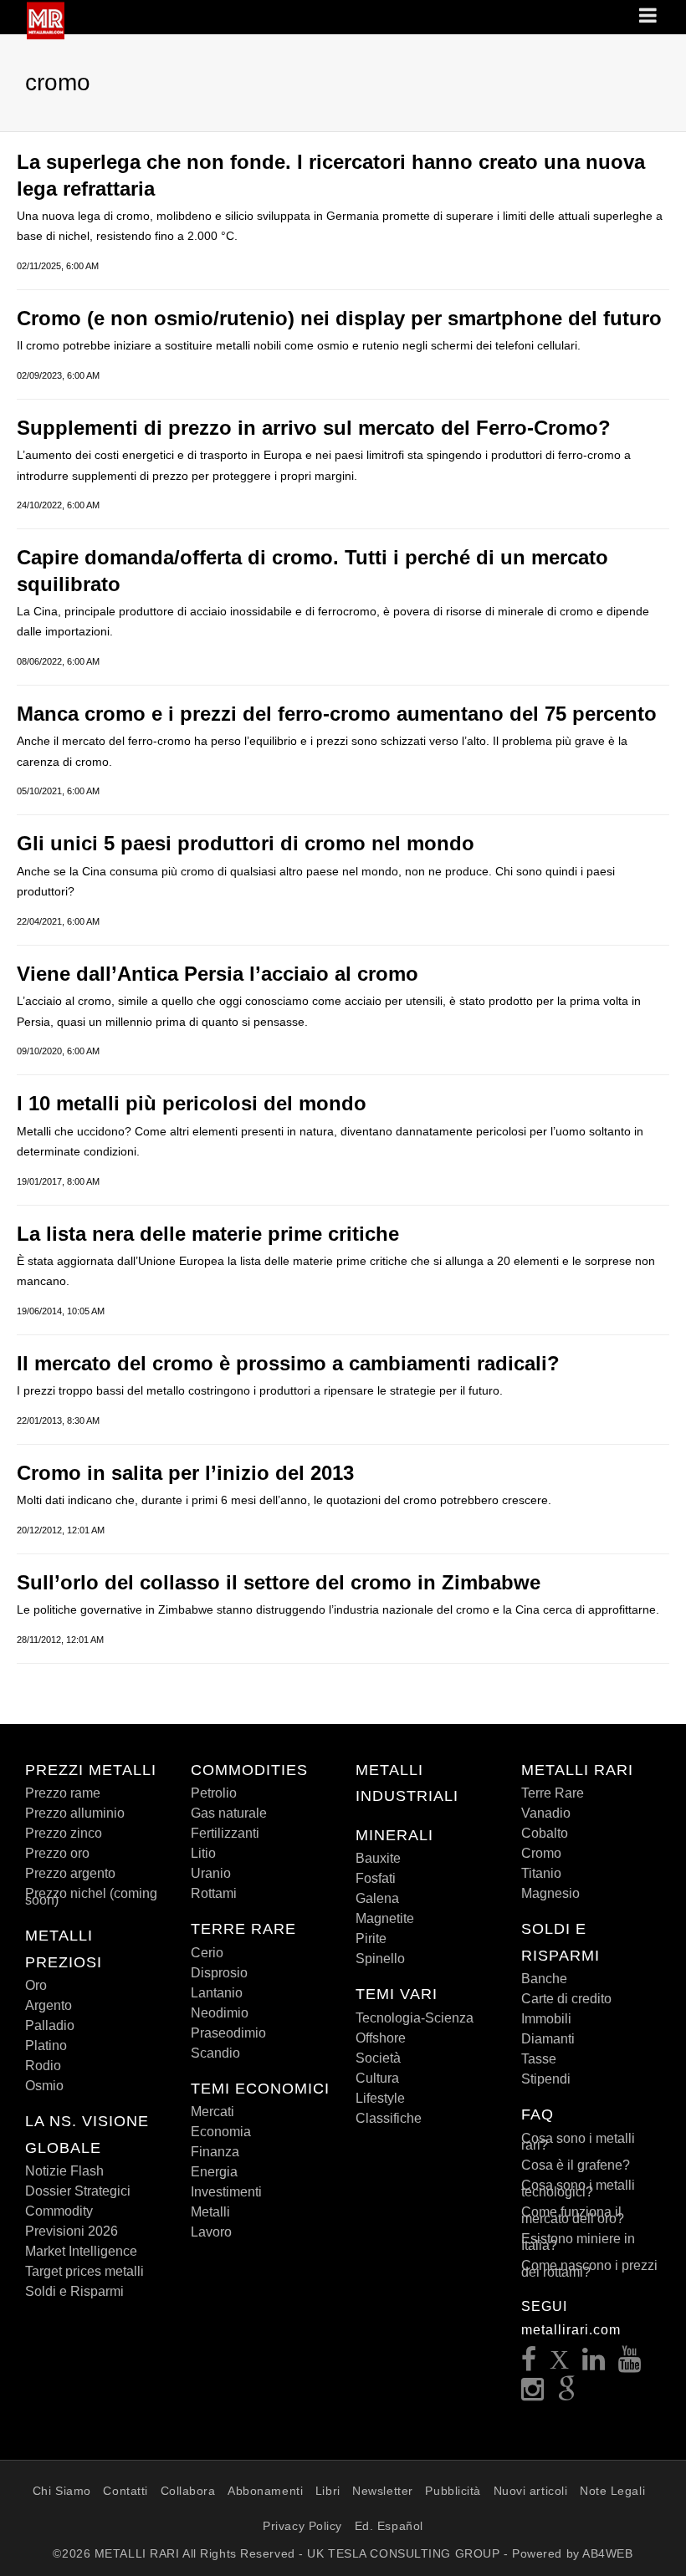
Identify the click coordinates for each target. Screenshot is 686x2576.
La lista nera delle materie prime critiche (208, 1234)
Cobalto (545, 1833)
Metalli (210, 2212)
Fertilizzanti (225, 1833)
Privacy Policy (302, 2526)
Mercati (212, 2112)
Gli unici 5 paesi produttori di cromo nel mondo (246, 843)
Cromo (541, 1853)
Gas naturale (229, 1813)
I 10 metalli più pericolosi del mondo (192, 1103)
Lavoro (211, 2232)
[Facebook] (529, 2364)
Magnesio (550, 1893)
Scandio (215, 2053)
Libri (328, 2491)
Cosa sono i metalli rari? (578, 2142)
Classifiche (389, 2118)
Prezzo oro (57, 1853)
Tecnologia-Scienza (415, 2018)
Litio (203, 1853)
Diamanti (548, 2039)
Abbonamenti (265, 2491)
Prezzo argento (70, 1873)
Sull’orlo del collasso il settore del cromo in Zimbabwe (279, 1582)
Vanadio (546, 1813)
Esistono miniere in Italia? (578, 2242)
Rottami (214, 1893)
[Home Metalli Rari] (46, 34)
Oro (36, 1985)
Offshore (381, 2038)
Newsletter (383, 2491)
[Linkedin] (594, 2364)
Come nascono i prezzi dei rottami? (589, 2269)
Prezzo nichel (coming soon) (91, 1897)
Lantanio (217, 1993)
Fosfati (376, 1878)
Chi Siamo (62, 2491)
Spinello (380, 1959)
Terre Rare (553, 1793)
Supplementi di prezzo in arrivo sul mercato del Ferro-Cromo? (314, 428)
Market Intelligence (81, 2251)
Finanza (215, 2152)
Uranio (211, 1873)
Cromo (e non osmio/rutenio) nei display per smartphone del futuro (339, 318)
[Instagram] (533, 2394)
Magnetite (385, 1918)
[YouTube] (630, 2364)
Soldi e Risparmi (74, 2291)
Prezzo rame (63, 1793)
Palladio (50, 2025)
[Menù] (649, 17)
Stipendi (546, 2079)
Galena (377, 1898)
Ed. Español (389, 2526)
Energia (214, 2172)
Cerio (207, 1953)
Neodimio (220, 2013)
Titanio (541, 1873)
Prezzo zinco (64, 1833)
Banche (544, 1979)
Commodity (59, 2211)
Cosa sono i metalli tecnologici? (578, 2188)
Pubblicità (453, 2491)
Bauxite (378, 1858)
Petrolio (214, 1793)
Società (378, 2058)
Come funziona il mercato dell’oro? (573, 2215)
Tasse (539, 2059)
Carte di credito (566, 1999)
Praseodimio (228, 2033)
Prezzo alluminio (75, 1813)
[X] (560, 2364)
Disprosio (219, 1973)
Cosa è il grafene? (576, 2165)
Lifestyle (380, 2098)
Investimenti (226, 2192)
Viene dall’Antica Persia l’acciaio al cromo (218, 974)
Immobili (546, 2019)
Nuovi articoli (531, 2491)
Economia (221, 2132)
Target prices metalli (84, 2271)
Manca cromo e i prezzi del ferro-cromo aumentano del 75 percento (337, 714)
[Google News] (567, 2394)
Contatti (125, 2491)
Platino (46, 2045)
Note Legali (612, 2491)
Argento (49, 2005)
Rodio (43, 2066)
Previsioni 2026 (72, 2231)
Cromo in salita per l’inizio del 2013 (185, 1473)
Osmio (44, 2086)
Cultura (377, 2078)
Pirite (371, 1938)
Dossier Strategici (78, 2191)
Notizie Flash (64, 2171)
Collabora (188, 2491)
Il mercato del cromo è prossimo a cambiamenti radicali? (288, 1363)
